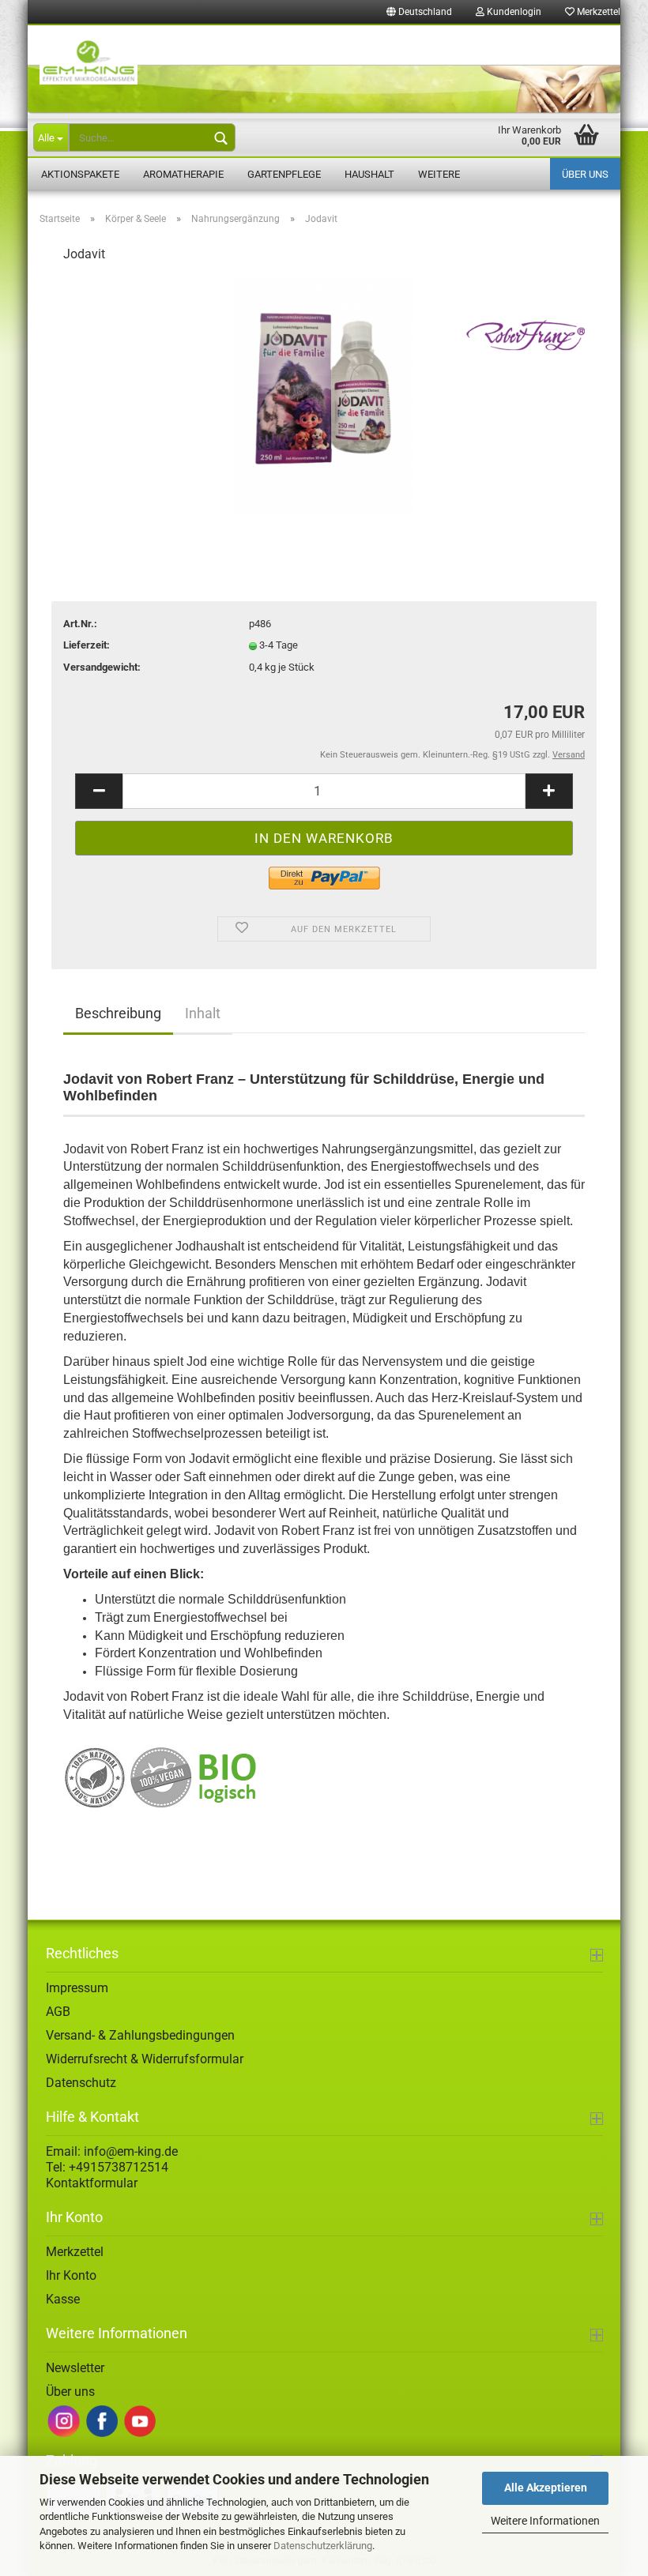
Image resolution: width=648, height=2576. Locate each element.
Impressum (77, 1988)
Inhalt (203, 1013)
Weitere (439, 174)
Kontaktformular (92, 2183)
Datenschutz (81, 2083)
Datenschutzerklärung (323, 2546)
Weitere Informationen (545, 2521)
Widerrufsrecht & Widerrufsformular (145, 2059)
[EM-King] (324, 70)
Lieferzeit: (87, 645)
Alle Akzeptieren (546, 2488)
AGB (58, 2012)
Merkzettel (597, 12)
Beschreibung (118, 1013)
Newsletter (75, 2368)
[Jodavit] (324, 395)
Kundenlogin (513, 12)
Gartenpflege (284, 174)
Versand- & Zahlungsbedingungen (140, 2035)
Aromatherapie (183, 174)
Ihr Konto (71, 2275)
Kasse (63, 2299)
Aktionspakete (80, 174)
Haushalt (369, 174)
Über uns (585, 174)
